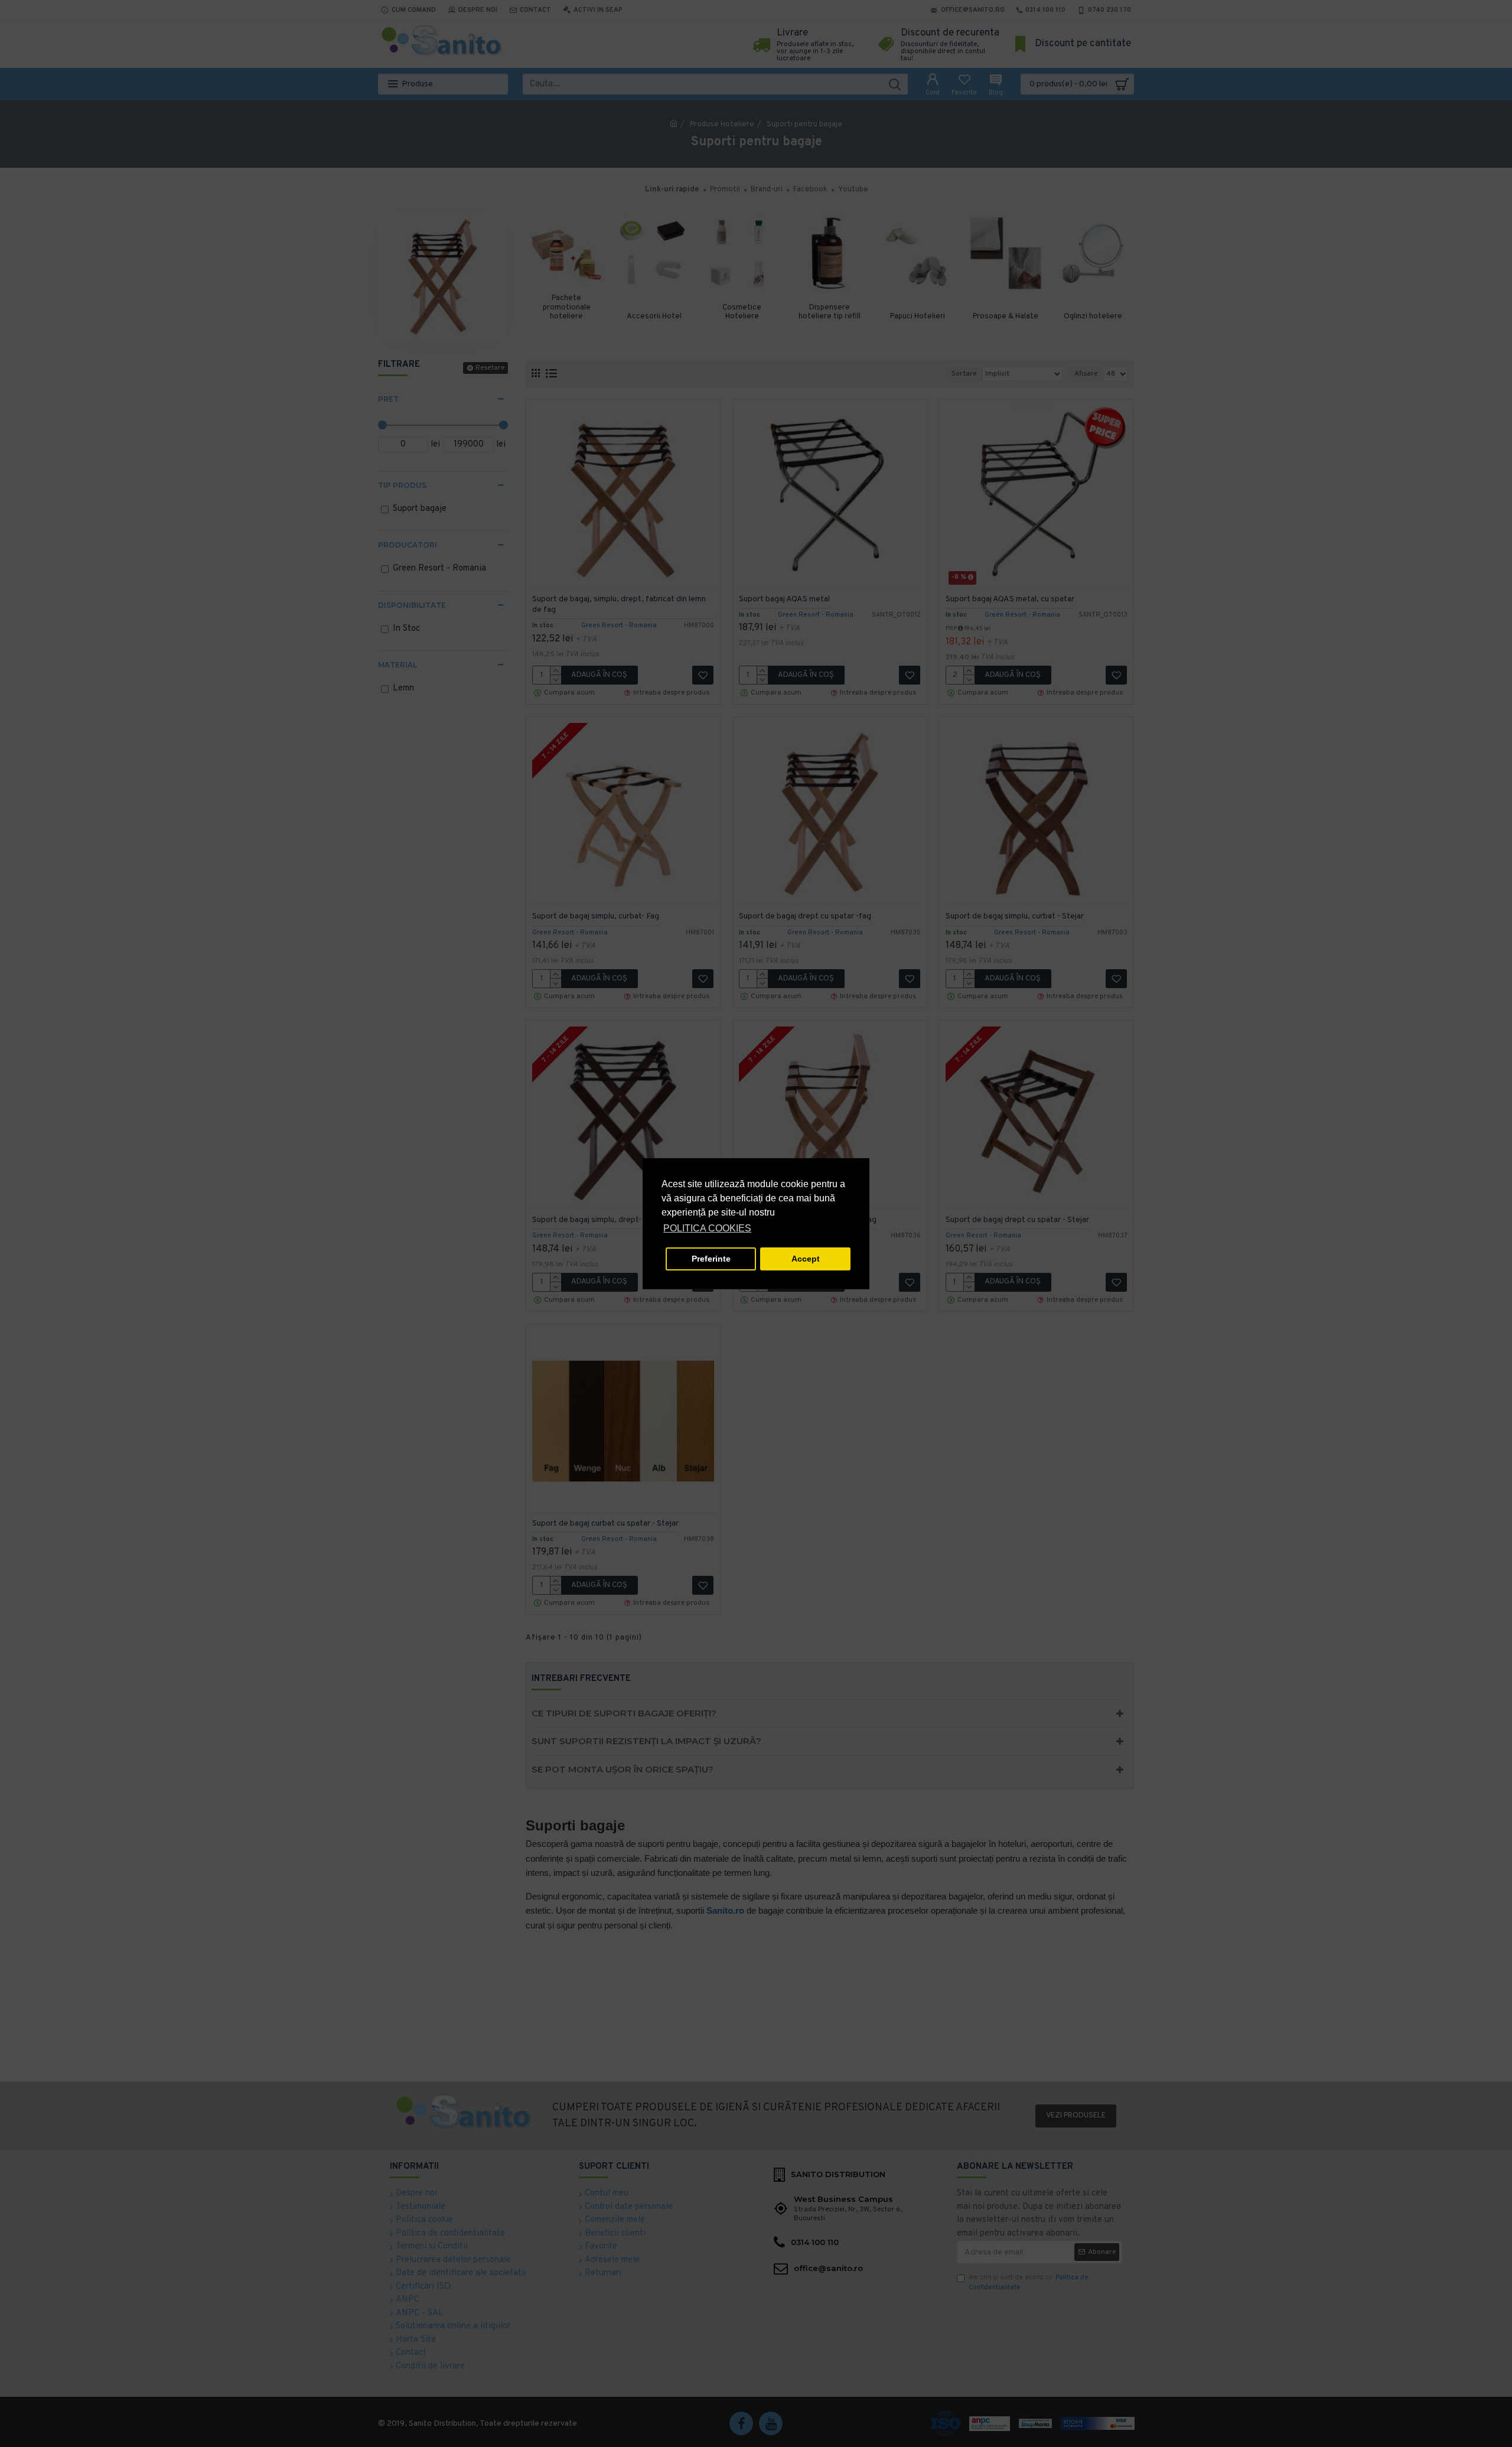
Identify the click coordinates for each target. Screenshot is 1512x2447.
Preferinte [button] (711, 1259)
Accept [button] (806, 1259)
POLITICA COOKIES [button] (707, 1228)
